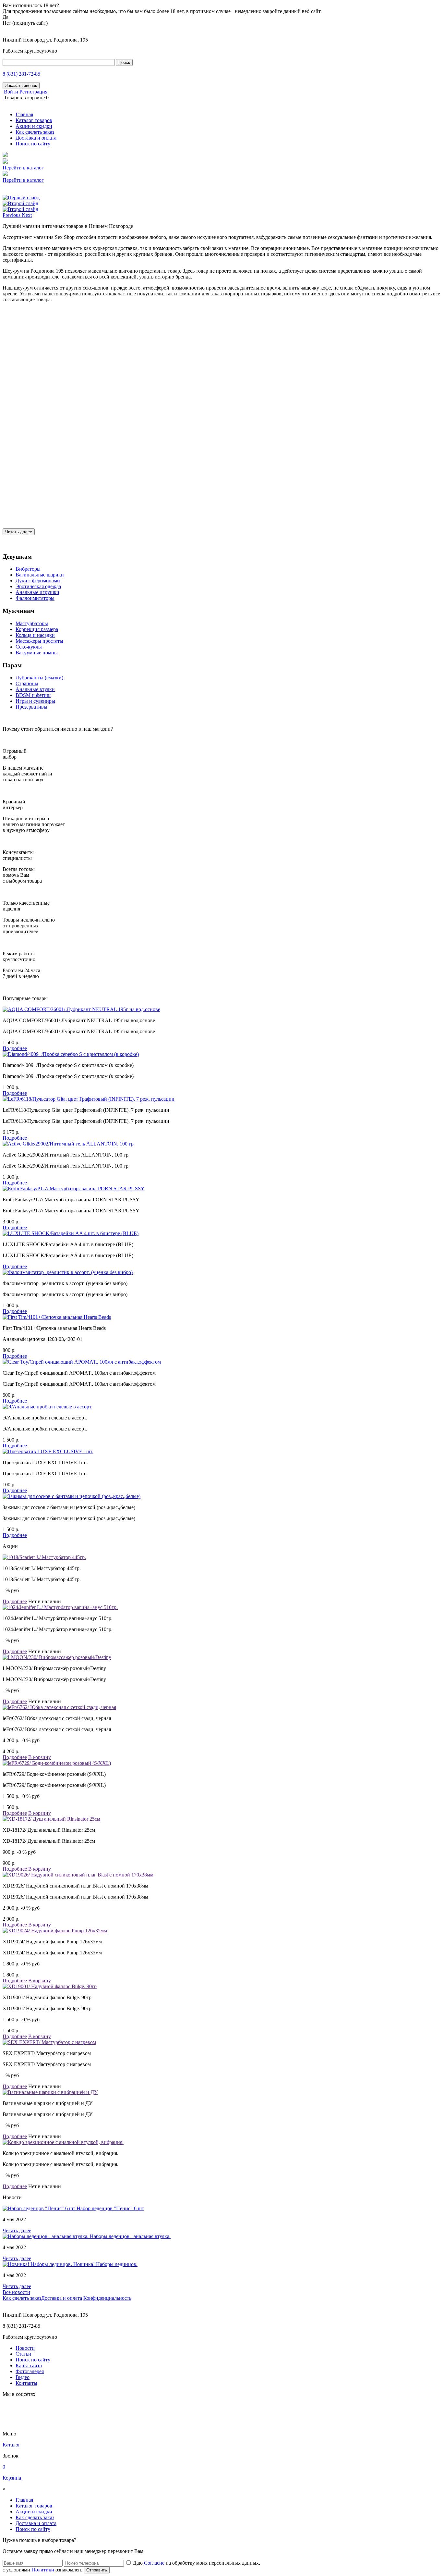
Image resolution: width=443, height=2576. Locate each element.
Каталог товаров (34, 120)
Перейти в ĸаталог (23, 168)
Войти (12, 92)
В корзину (40, 1757)
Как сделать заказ (35, 132)
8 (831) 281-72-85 (21, 74)
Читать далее (19, 532)
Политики (43, 2570)
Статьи (23, 2354)
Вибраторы (28, 569)
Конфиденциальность (107, 2298)
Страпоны (27, 683)
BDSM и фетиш (33, 695)
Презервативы (31, 707)
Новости (25, 2348)
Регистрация (33, 92)
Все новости (16, 2292)
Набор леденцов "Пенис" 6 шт (110, 2208)
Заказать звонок (21, 86)
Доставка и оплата (36, 138)
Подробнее (15, 1048)
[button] (12, 215)
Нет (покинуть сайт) (25, 23)
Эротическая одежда (38, 586)
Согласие (154, 2563)
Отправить (97, 2570)
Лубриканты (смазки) (39, 678)
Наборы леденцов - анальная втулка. (130, 2236)
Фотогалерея (30, 2371)
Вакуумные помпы (37, 653)
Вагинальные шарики (40, 575)
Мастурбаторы (32, 623)
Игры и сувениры (35, 701)
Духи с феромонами (38, 581)
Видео (23, 2377)
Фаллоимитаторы (35, 598)
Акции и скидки (34, 126)
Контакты (26, 2383)
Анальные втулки (35, 689)
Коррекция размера (37, 629)
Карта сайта (29, 2365)
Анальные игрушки (37, 592)
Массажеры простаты (39, 641)
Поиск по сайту (33, 144)
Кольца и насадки (35, 635)
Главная (24, 114)
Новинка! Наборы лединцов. (105, 2264)
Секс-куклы (29, 647)
